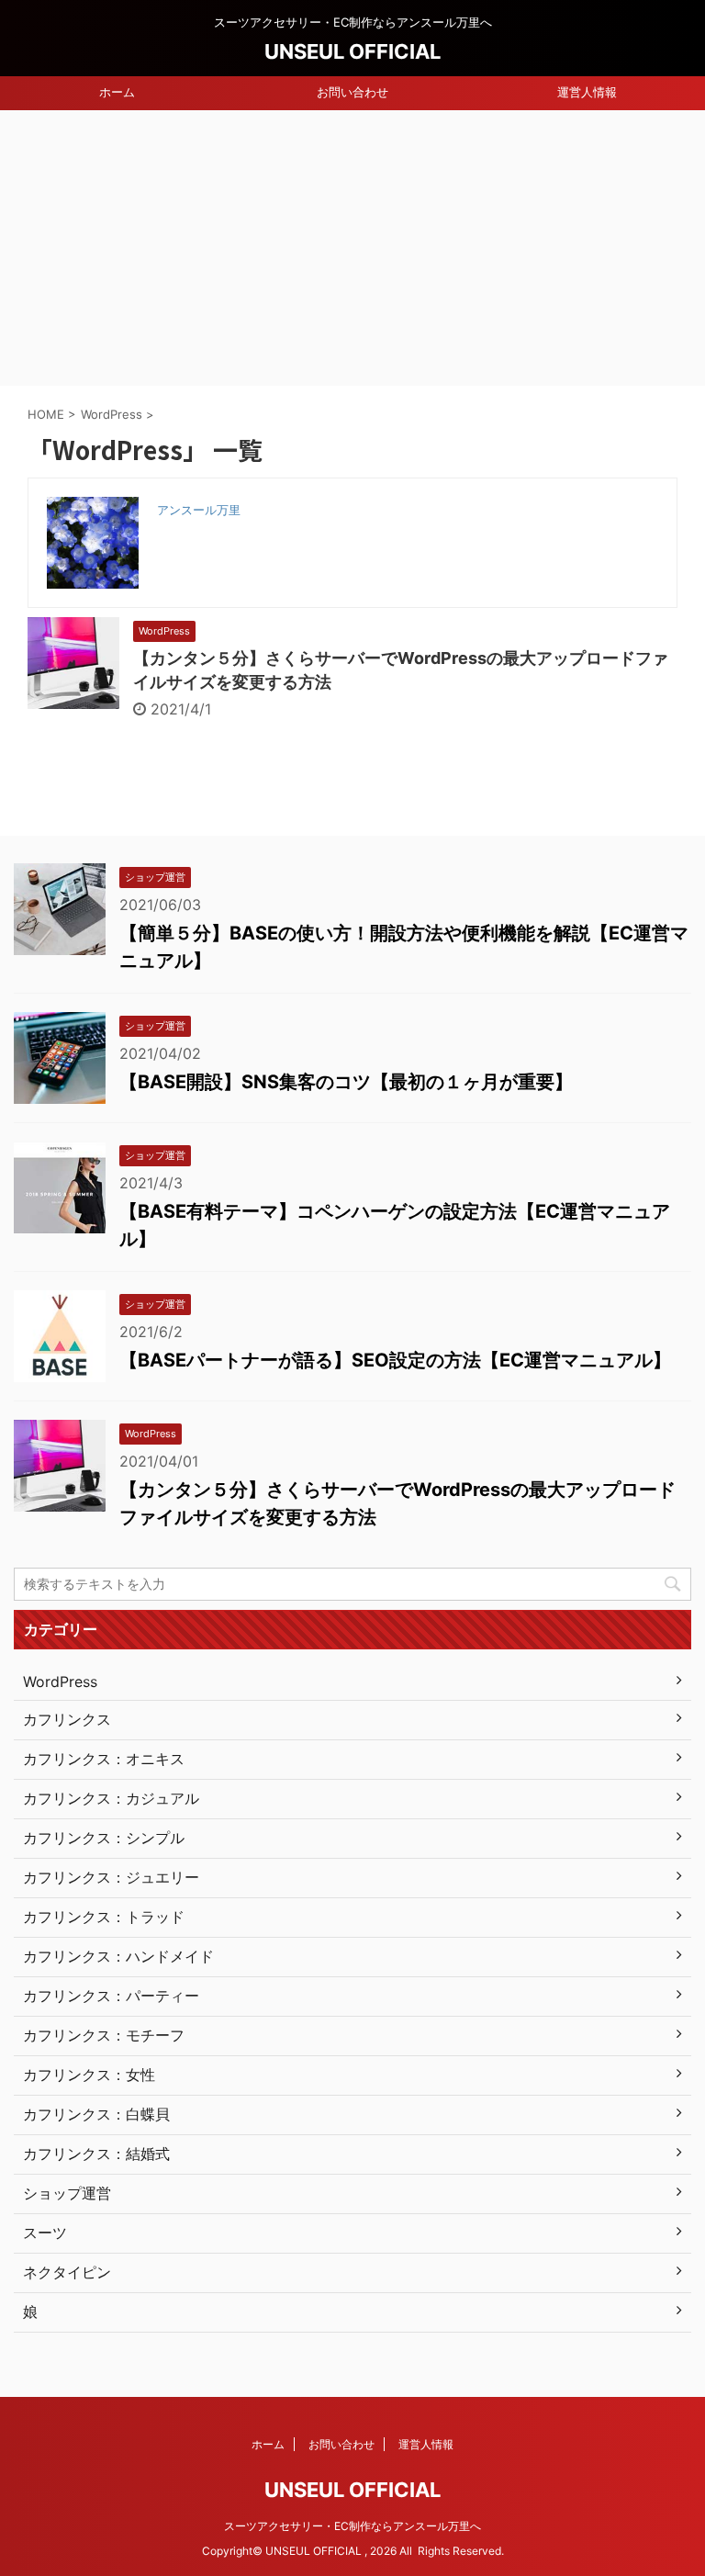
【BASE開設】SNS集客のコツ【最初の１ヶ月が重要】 (346, 1082)
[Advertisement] (352, 248)
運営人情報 (587, 92)
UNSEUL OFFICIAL (352, 51)
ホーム (117, 92)
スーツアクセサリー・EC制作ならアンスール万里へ (352, 2526)
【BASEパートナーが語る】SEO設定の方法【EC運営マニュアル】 (395, 1360)
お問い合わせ (352, 92)
